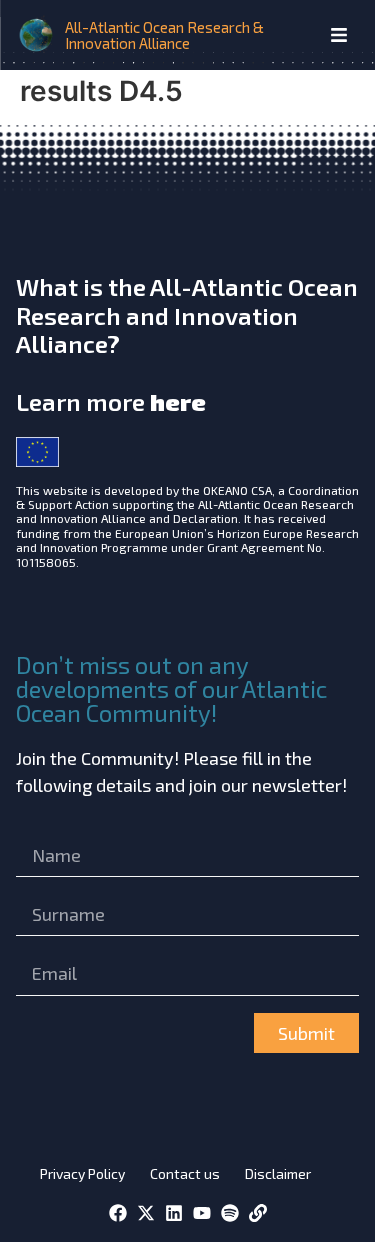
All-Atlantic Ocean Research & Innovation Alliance (164, 35)
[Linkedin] (174, 1213)
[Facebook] (118, 1213)
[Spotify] (230, 1213)
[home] (37, 35)
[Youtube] (202, 1213)
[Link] (258, 1213)
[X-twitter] (146, 1213)
